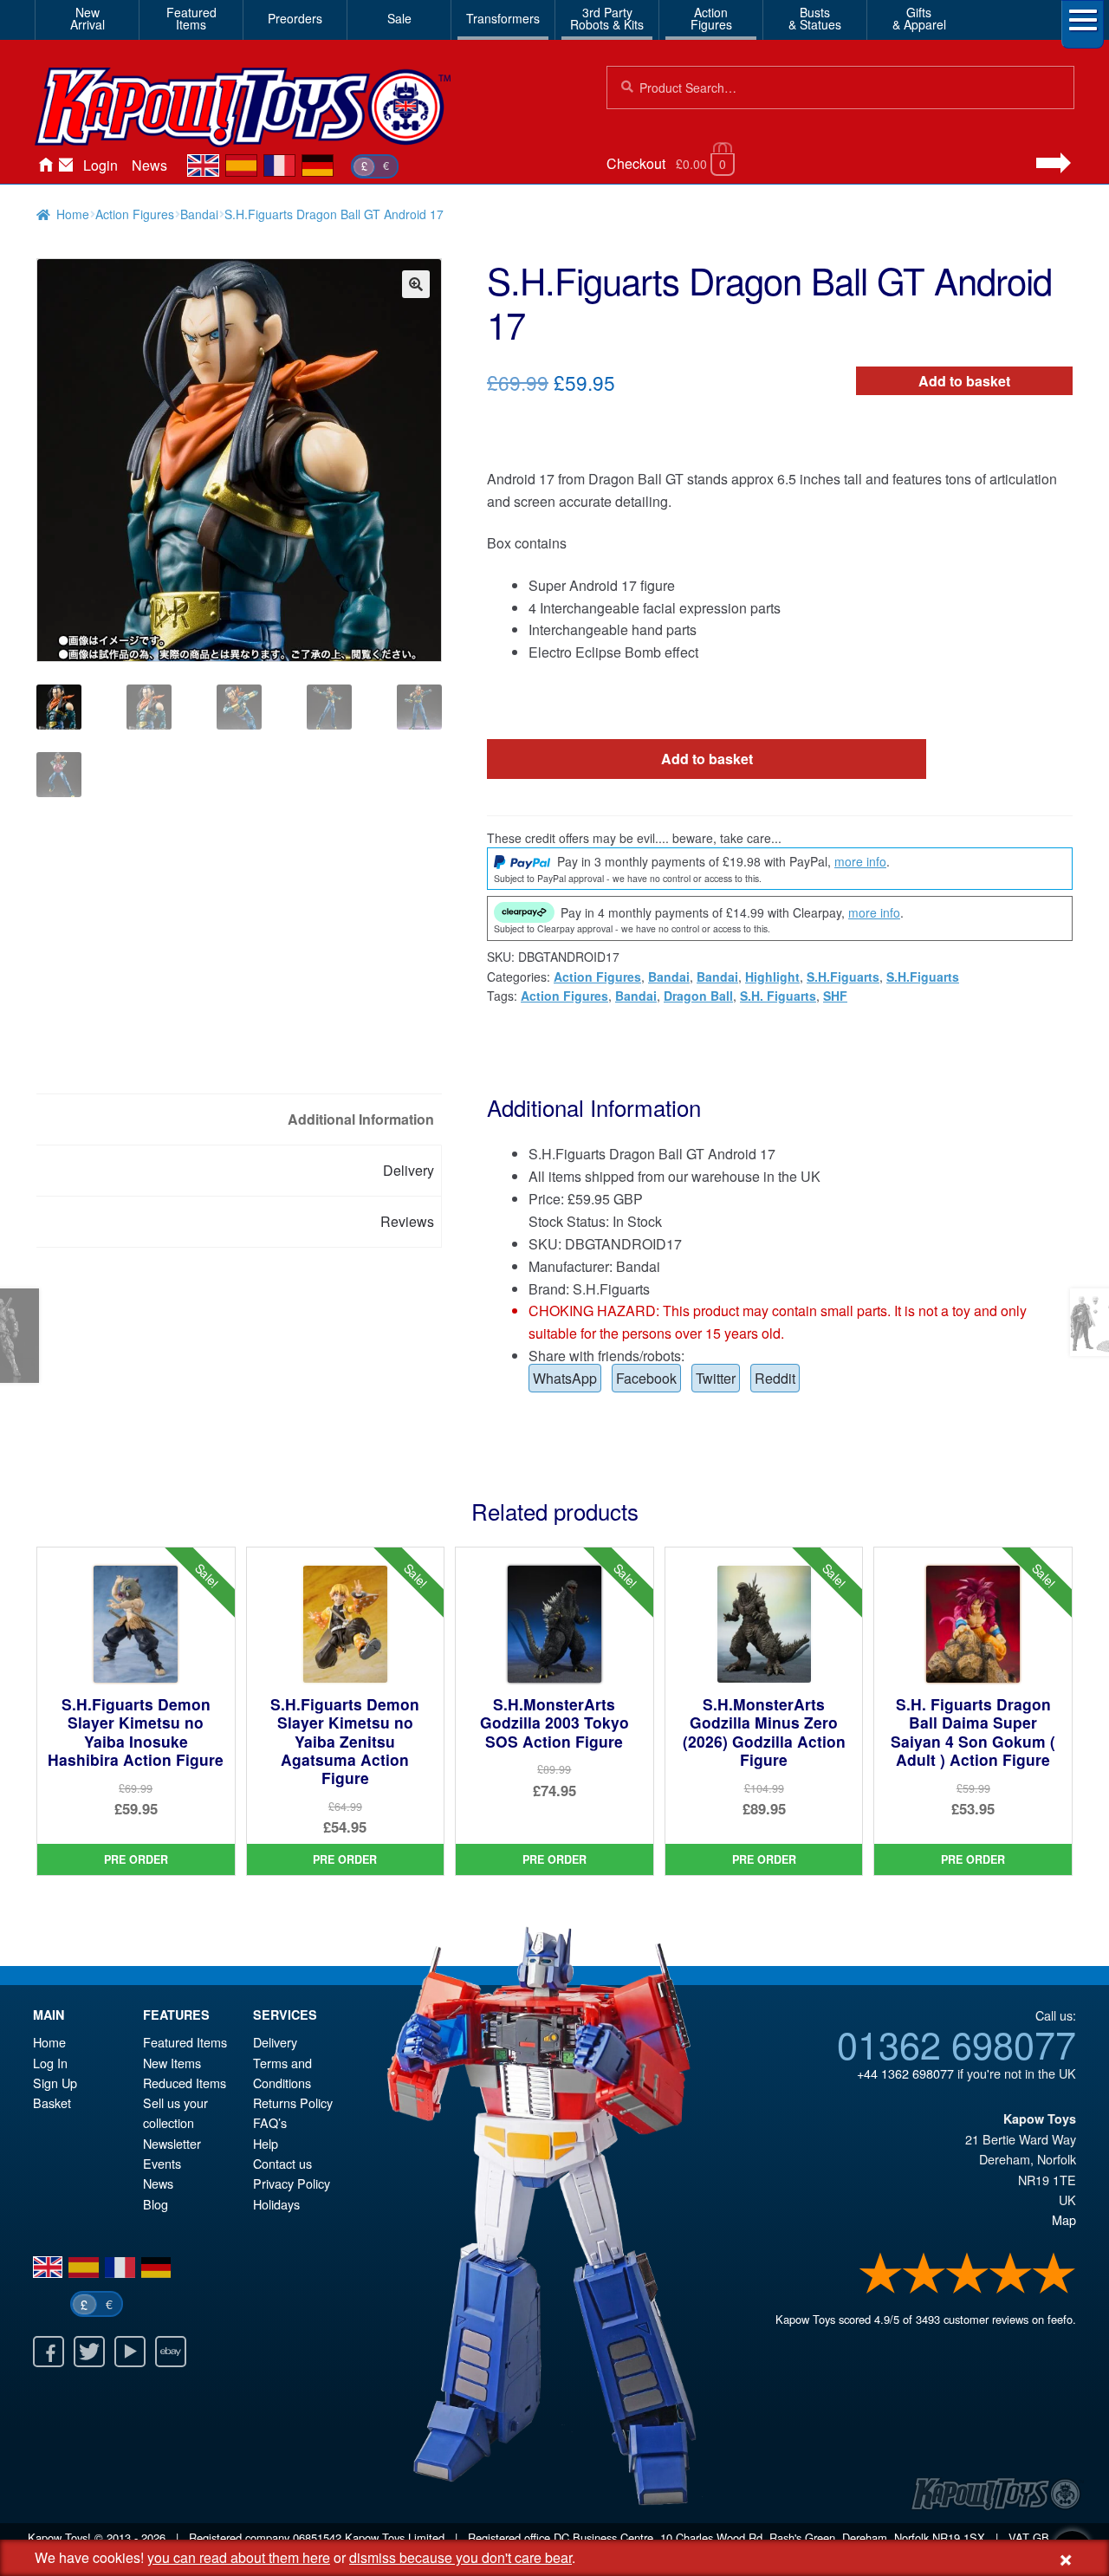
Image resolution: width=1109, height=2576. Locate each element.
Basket (52, 2102)
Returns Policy (293, 2102)
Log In (50, 2063)
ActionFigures (711, 18)
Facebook (646, 1378)
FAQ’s (270, 2122)
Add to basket (964, 381)
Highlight (772, 977)
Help (266, 2143)
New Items (172, 2063)
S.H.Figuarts (843, 977)
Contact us (282, 2163)
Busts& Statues (815, 18)
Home (45, 165)
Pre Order (136, 1859)
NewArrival (88, 18)
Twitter (716, 1378)
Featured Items (185, 2042)
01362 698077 (957, 2043)
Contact (66, 165)
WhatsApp (565, 1378)
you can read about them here (239, 2557)
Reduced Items (185, 2083)
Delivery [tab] (409, 1170)
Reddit (775, 1378)
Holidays (276, 2204)
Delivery (275, 2042)
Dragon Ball (698, 996)
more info (860, 861)
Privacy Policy (292, 2183)
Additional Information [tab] (361, 1119)
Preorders (295, 18)
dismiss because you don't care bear (460, 2557)
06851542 (317, 2537)
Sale (399, 18)
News (149, 165)
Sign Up (55, 2083)
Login (101, 165)
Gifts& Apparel (919, 18)
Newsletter (172, 2143)
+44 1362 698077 (905, 2073)
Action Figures (135, 214)
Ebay (171, 2352)
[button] (416, 284)
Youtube (130, 2352)
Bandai (199, 214)
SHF (835, 996)
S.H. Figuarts (778, 996)
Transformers (503, 18)
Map (1064, 2219)
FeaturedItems (191, 18)
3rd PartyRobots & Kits (607, 18)
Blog (156, 2204)
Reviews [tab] (407, 1221)
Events (162, 2163)
